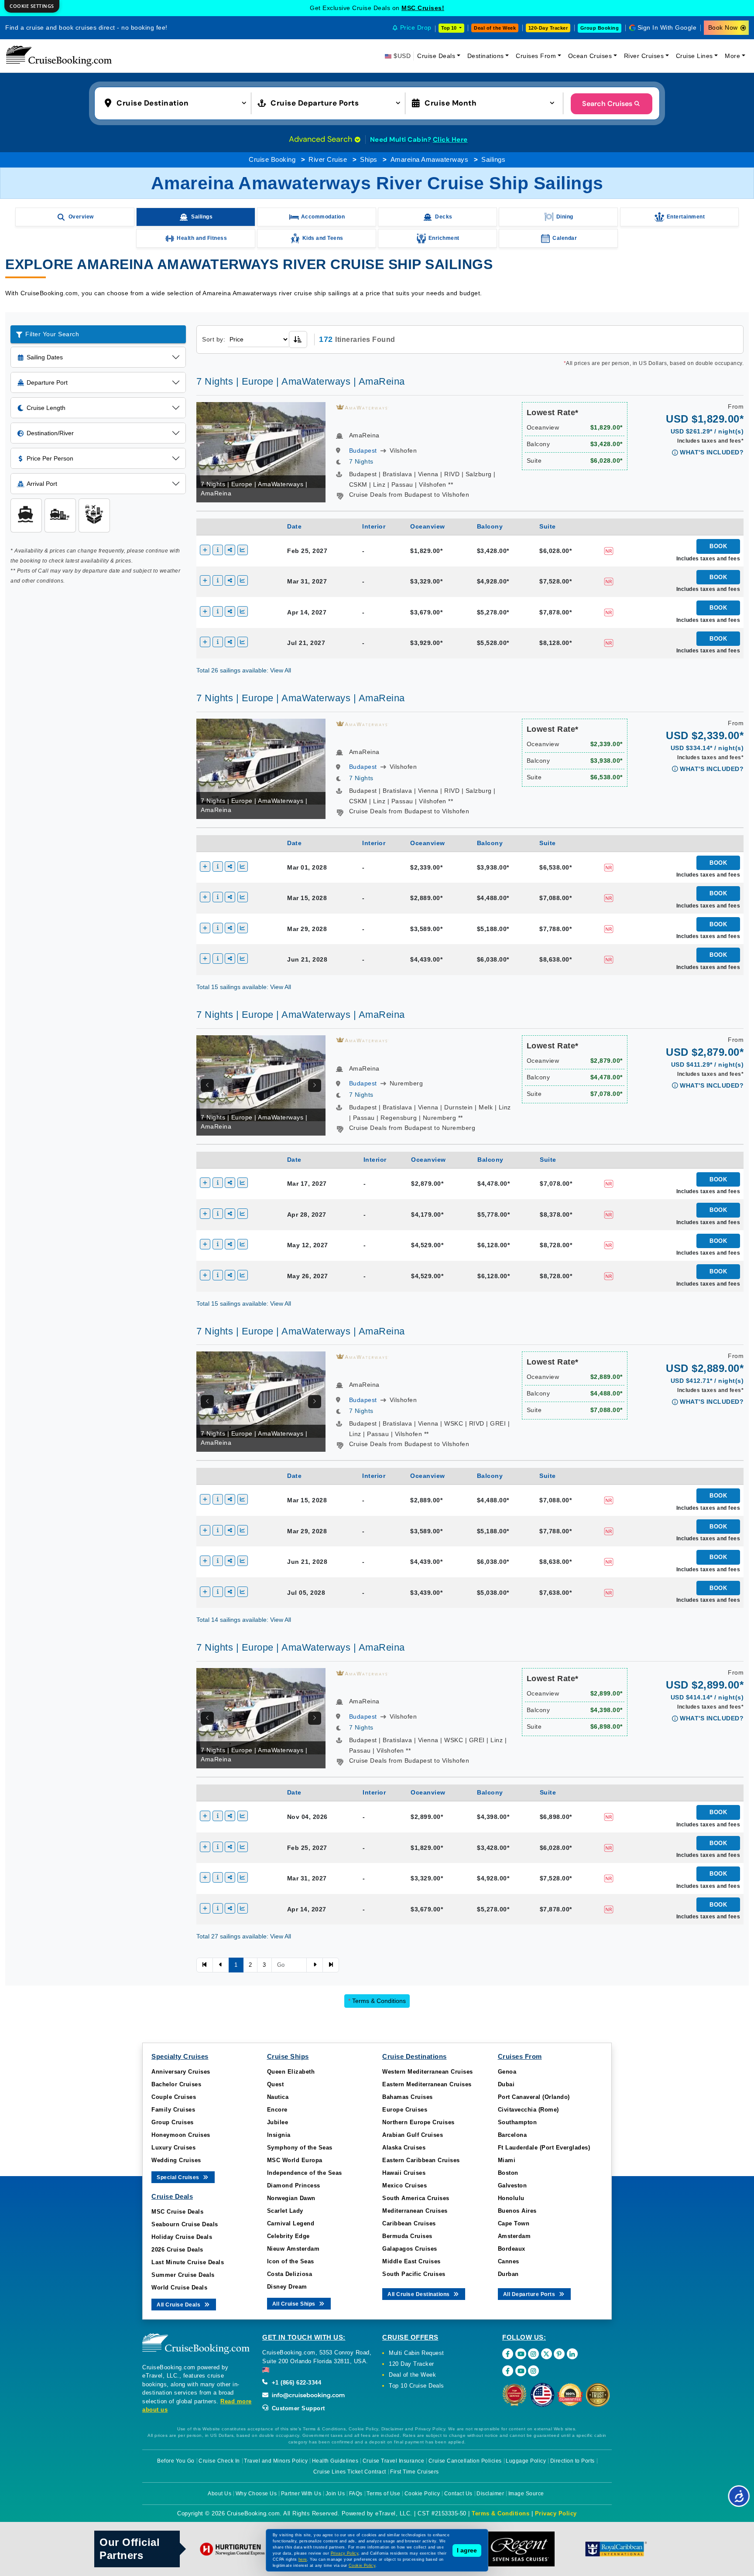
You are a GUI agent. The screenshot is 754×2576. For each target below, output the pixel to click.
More (732, 56)
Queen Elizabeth (291, 2072)
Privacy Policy (556, 2513)
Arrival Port (42, 484)
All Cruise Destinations (419, 2294)
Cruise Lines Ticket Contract (350, 2472)
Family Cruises (173, 2110)
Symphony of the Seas (300, 2148)
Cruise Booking (272, 159)
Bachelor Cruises (176, 2084)
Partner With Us (301, 2494)
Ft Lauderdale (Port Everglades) (544, 2148)
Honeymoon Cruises (181, 2135)
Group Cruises (173, 2122)
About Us (219, 2494)
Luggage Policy (526, 2461)
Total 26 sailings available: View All (244, 670)
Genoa (507, 2072)
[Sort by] (298, 339)
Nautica (278, 2097)
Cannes (509, 2261)
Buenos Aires (517, 2211)
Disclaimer (490, 2494)
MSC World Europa (295, 2160)
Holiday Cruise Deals (182, 2237)
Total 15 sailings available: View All (244, 987)
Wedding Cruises (176, 2160)
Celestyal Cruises (423, 8)
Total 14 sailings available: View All (244, 1620)
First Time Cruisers (415, 2472)
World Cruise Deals (179, 2288)
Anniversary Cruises (181, 2072)
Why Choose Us (256, 2494)
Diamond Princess (294, 2185)
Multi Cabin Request (416, 2353)
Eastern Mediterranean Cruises (427, 2084)
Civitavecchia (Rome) (528, 2110)
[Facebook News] (508, 2371)
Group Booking (600, 28)
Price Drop (416, 27)
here (303, 2559)
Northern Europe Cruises (418, 2122)
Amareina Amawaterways (430, 159)
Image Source (526, 2494)
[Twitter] (547, 2354)
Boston (508, 2173)
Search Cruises (607, 104)
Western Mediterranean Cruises (428, 2072)
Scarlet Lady (285, 2211)
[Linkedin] (572, 2354)
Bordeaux (512, 2249)
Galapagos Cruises (410, 2249)
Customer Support (297, 2408)
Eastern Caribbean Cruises (421, 2160)
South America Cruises (416, 2198)
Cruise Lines (694, 56)
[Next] (315, 1085)
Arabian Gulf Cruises (413, 2135)
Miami (507, 2160)
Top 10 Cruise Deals (416, 2386)
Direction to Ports (572, 2461)
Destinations (486, 56)
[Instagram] (533, 2354)
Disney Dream (287, 2287)
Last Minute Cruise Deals (188, 2262)
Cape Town (514, 2223)
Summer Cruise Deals (183, 2275)
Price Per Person (50, 458)
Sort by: (214, 339)
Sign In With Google (667, 27)
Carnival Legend (291, 2223)
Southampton (518, 2122)
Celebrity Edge (288, 2236)
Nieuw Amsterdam (293, 2249)
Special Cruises (179, 2177)
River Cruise (328, 159)
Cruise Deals (436, 56)
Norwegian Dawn (291, 2198)
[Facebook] (508, 2354)
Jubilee (278, 2122)
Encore (277, 2110)
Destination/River (50, 433)
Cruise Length (46, 408)
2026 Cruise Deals (177, 2250)
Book (718, 546)
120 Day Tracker (411, 2364)
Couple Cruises (174, 2097)
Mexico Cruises (404, 2185)
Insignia (279, 2135)
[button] (177, 102)
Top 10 (449, 28)
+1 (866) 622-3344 (295, 2383)
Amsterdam (514, 2236)
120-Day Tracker (548, 28)
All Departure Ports (530, 2294)
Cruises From (536, 56)
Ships (369, 159)
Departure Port (47, 382)
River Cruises (644, 56)
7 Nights (361, 461)
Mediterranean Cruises (415, 2211)
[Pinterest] (559, 2354)
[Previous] (207, 1085)
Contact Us (458, 2494)
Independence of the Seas (305, 2173)
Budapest (363, 450)
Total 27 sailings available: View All (244, 1936)
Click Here (450, 140)
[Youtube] (521, 2354)
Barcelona (512, 2135)
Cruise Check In (219, 2461)
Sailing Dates (45, 357)
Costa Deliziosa (290, 2274)
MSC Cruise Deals (177, 2212)
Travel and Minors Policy (276, 2461)
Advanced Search (322, 139)
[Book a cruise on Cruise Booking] (59, 56)
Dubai (506, 2084)
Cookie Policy (422, 2494)
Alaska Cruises (404, 2148)
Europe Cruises (405, 2110)
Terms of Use (383, 2494)
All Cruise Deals (179, 2305)
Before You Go (176, 2461)
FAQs (356, 2494)
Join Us (335, 2494)
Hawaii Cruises (404, 2173)
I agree (467, 2550)
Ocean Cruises (590, 56)
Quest (276, 2084)
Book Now (723, 27)
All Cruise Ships (295, 2304)
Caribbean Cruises (409, 2223)
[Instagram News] (533, 2371)
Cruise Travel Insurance (394, 2461)
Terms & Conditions (377, 2001)
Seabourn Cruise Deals (185, 2224)
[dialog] (32, 6)
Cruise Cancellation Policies (465, 2461)
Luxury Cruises (173, 2148)
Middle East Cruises (411, 2261)
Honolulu (511, 2198)
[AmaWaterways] (362, 406)
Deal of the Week (495, 28)
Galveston (512, 2185)
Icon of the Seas (291, 2261)
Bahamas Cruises (408, 2097)
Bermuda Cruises (407, 2236)
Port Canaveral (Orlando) (534, 2097)
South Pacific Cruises (414, 2274)
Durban (508, 2274)
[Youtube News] (521, 2371)
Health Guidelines (335, 2461)
